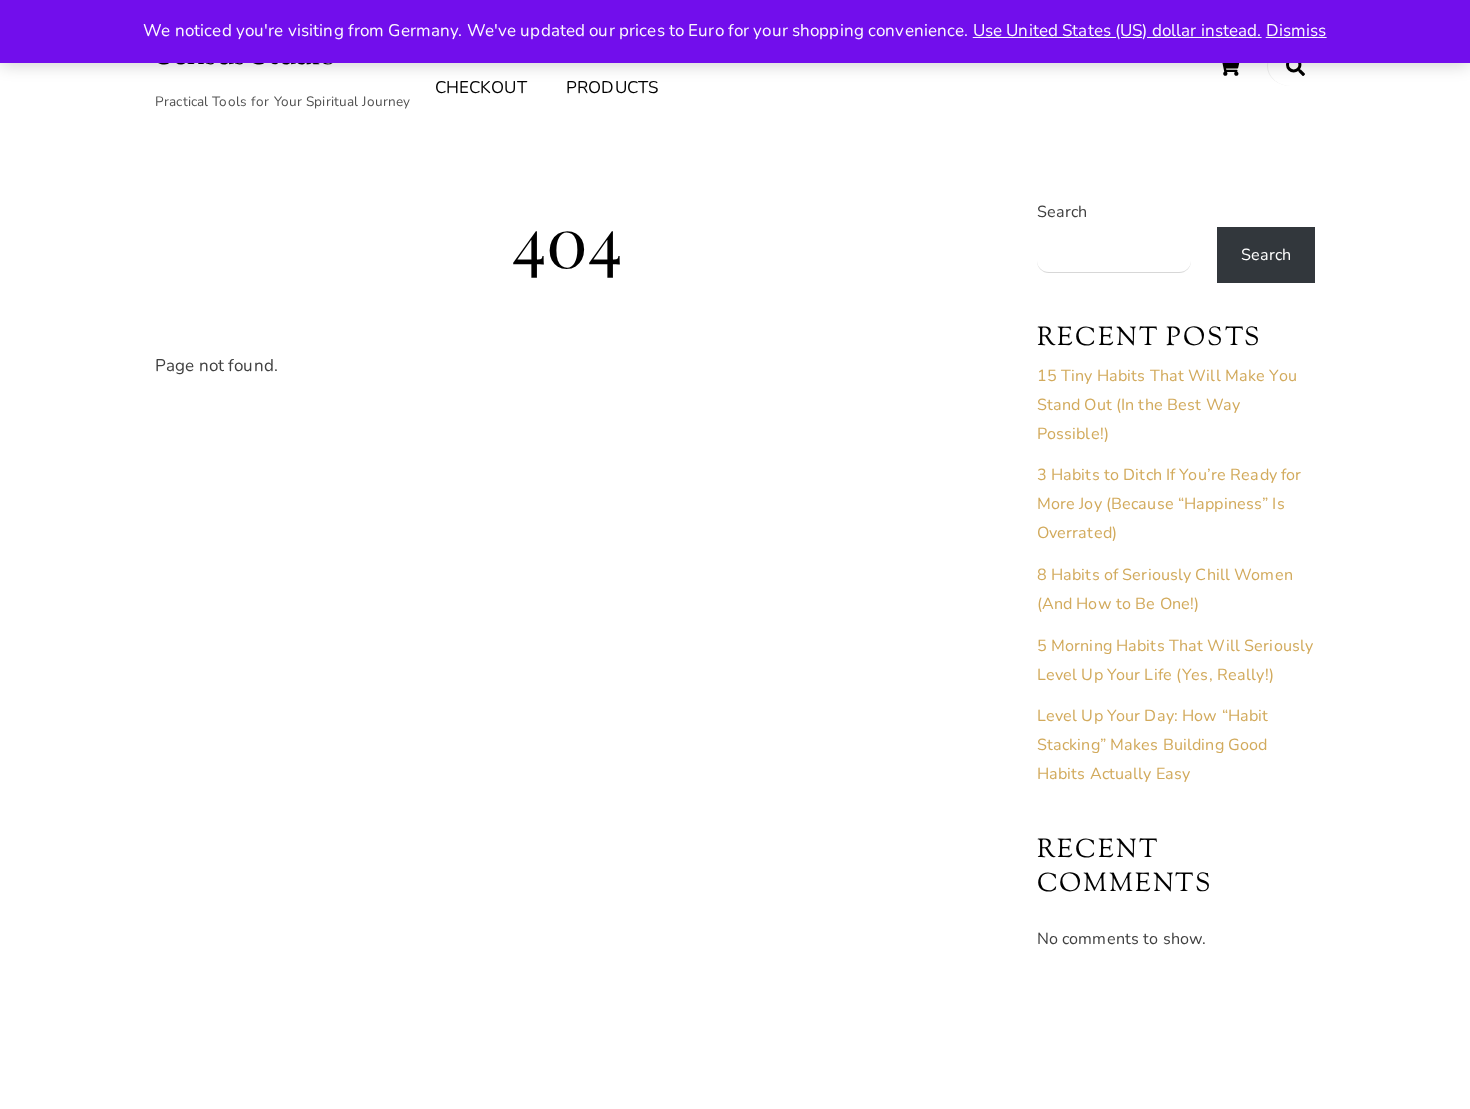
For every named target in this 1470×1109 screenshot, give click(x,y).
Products (612, 87)
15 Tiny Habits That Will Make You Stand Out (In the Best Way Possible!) (1167, 405)
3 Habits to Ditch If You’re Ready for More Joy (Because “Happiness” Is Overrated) (1169, 504)
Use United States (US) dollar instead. (1117, 30)
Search (1062, 212)
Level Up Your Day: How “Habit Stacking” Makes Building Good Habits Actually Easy (1153, 745)
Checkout (481, 87)
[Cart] (1229, 66)
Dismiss (1296, 30)
